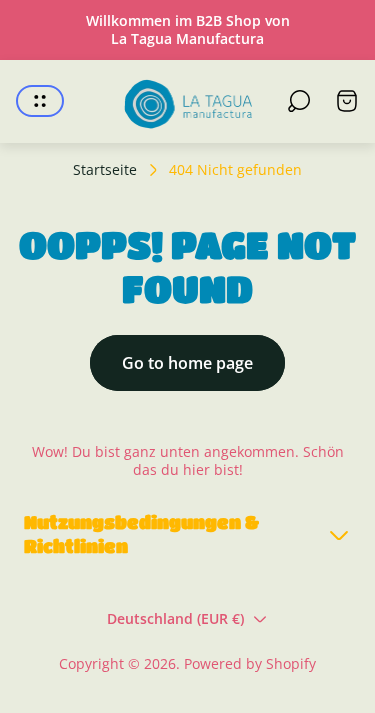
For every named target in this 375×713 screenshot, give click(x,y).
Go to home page (187, 363)
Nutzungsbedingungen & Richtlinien (141, 534)
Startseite (105, 170)
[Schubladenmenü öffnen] (40, 101)
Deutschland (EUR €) (175, 618)
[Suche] (299, 101)
